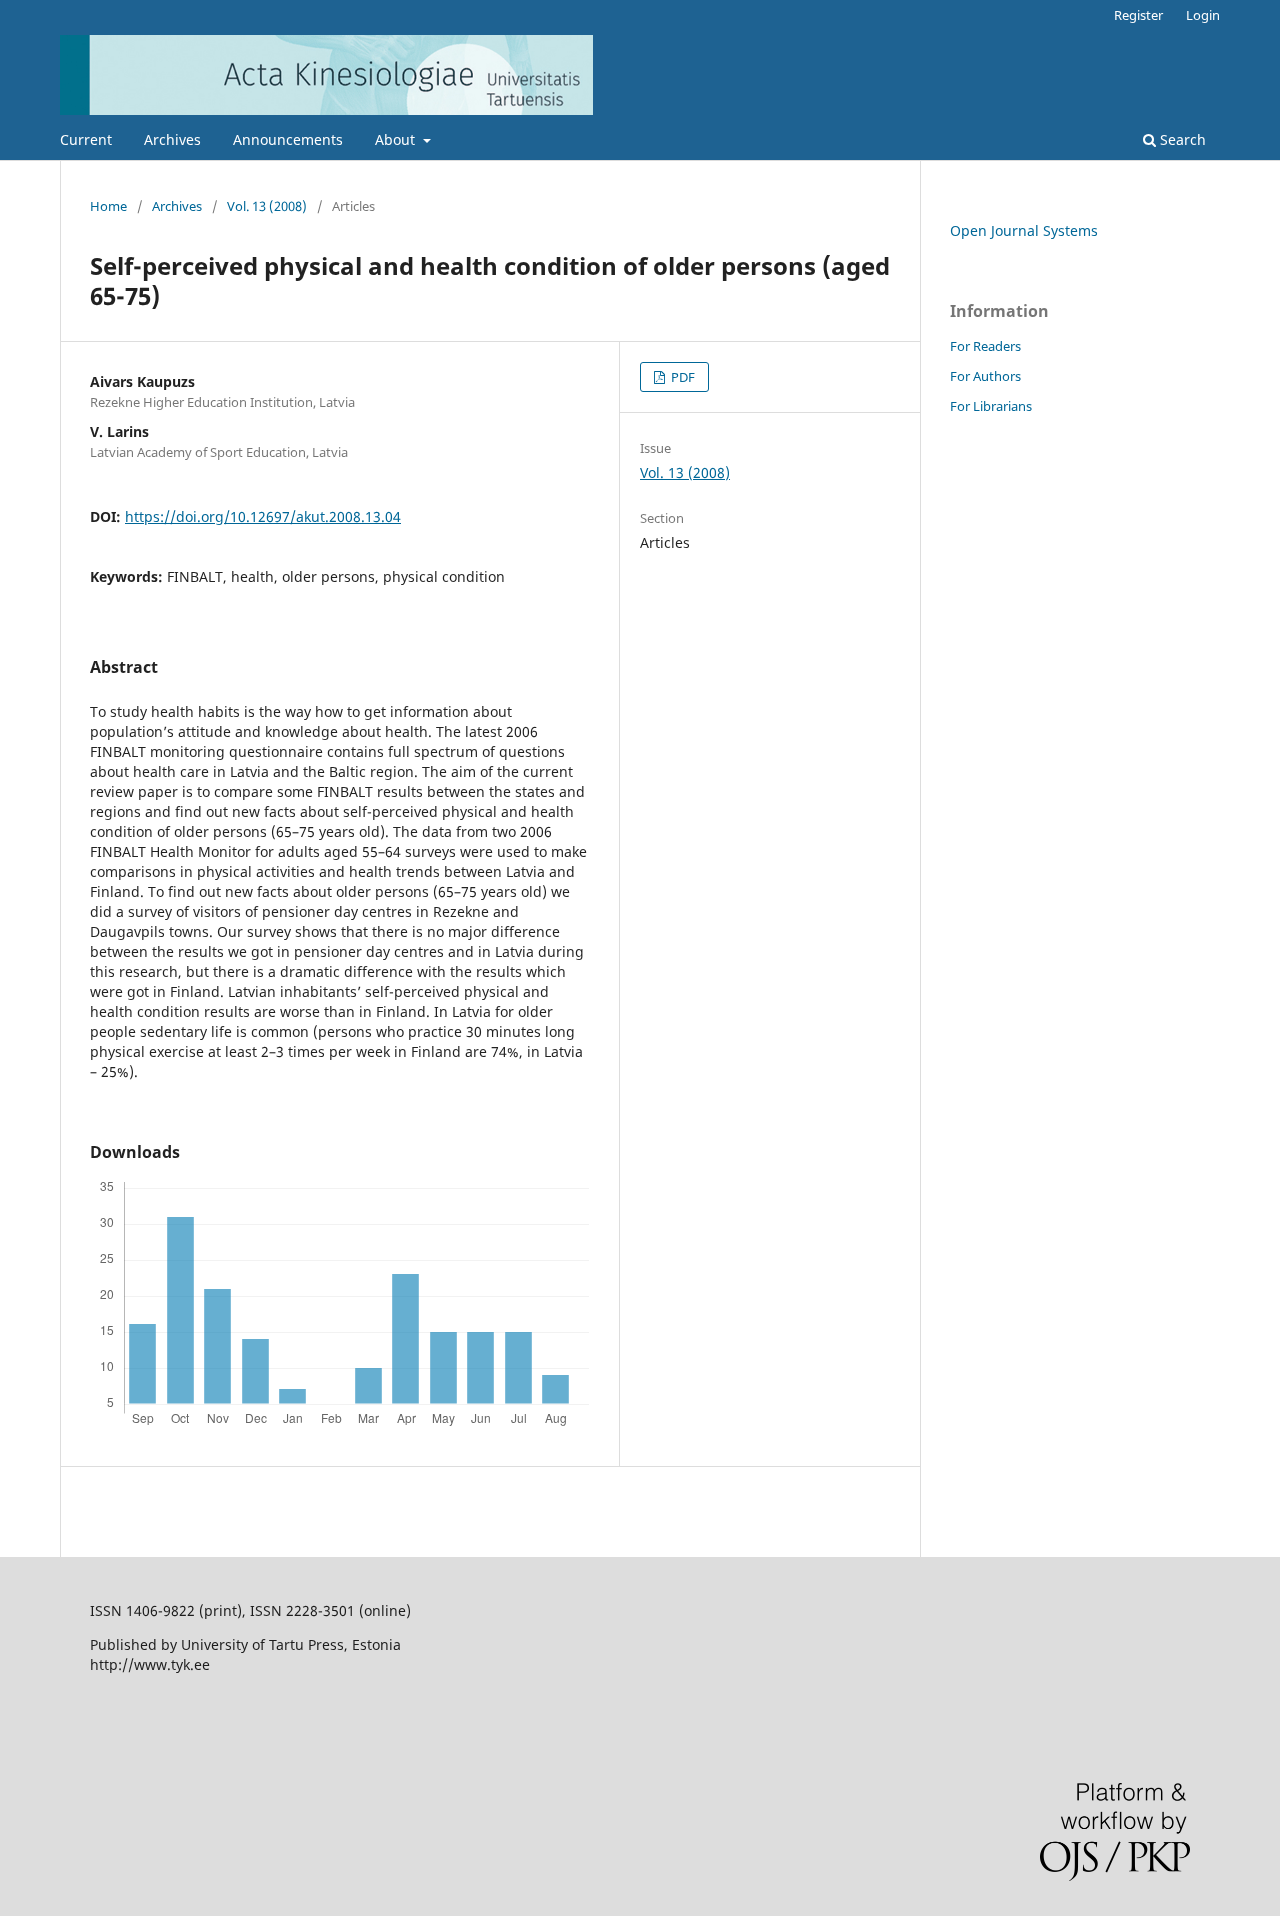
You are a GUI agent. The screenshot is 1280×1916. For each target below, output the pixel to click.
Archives (172, 139)
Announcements (288, 139)
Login (1203, 15)
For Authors (985, 376)
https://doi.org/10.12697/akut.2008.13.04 (263, 516)
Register (1138, 15)
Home (108, 206)
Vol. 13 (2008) (267, 206)
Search (1181, 139)
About (397, 139)
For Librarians (991, 406)
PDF (681, 377)
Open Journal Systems (1024, 230)
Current (86, 139)
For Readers (985, 346)
